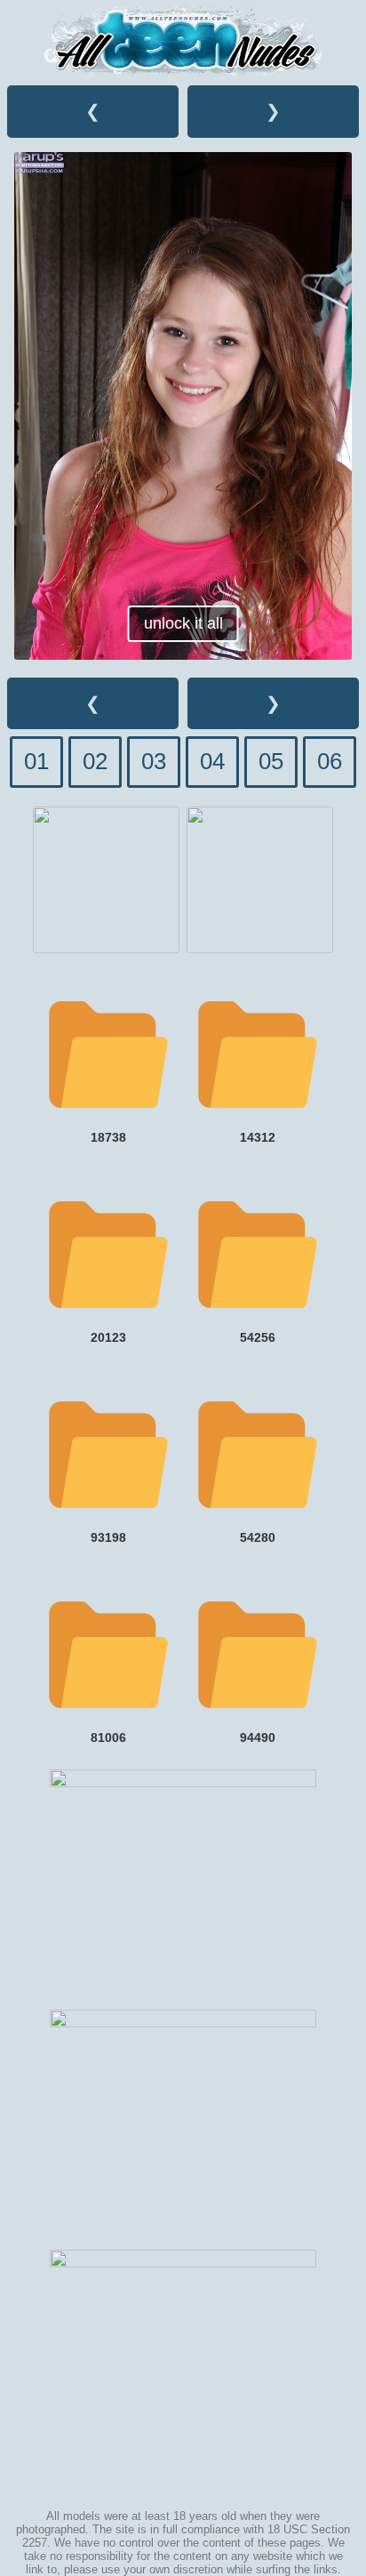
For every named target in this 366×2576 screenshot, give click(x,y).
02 (95, 761)
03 (154, 761)
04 (212, 761)
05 (271, 761)
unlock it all (183, 623)
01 (36, 761)
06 (330, 761)
